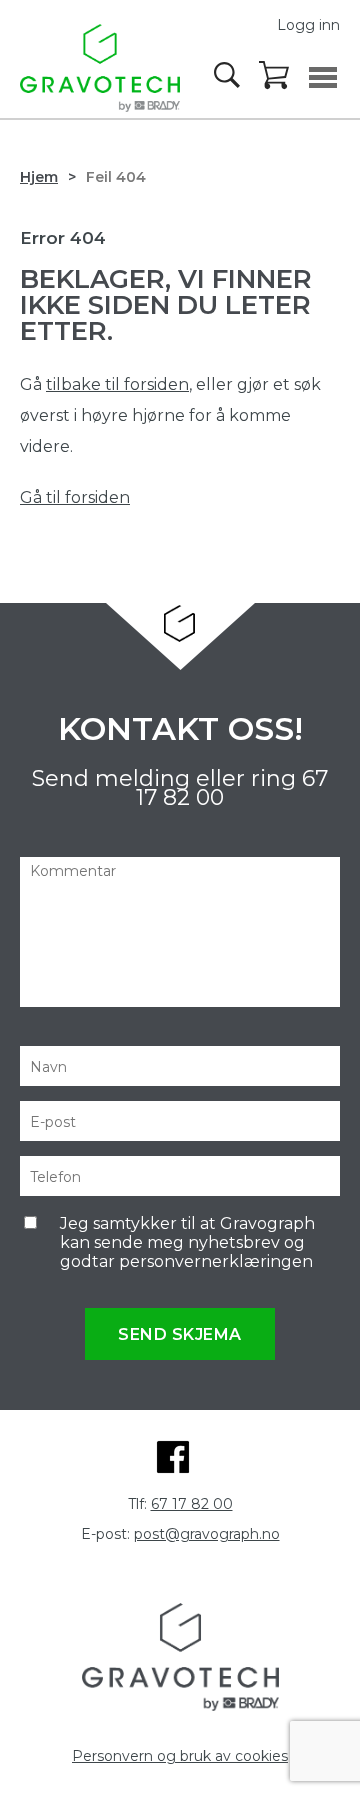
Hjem (39, 177)
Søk (229, 75)
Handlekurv (275, 76)
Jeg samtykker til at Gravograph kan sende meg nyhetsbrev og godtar (187, 1242)
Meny (323, 77)
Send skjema (180, 1334)
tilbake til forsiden (117, 384)
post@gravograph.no (207, 1534)
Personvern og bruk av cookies (180, 1756)
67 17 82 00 (192, 1504)
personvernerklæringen (216, 1261)
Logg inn (308, 25)
